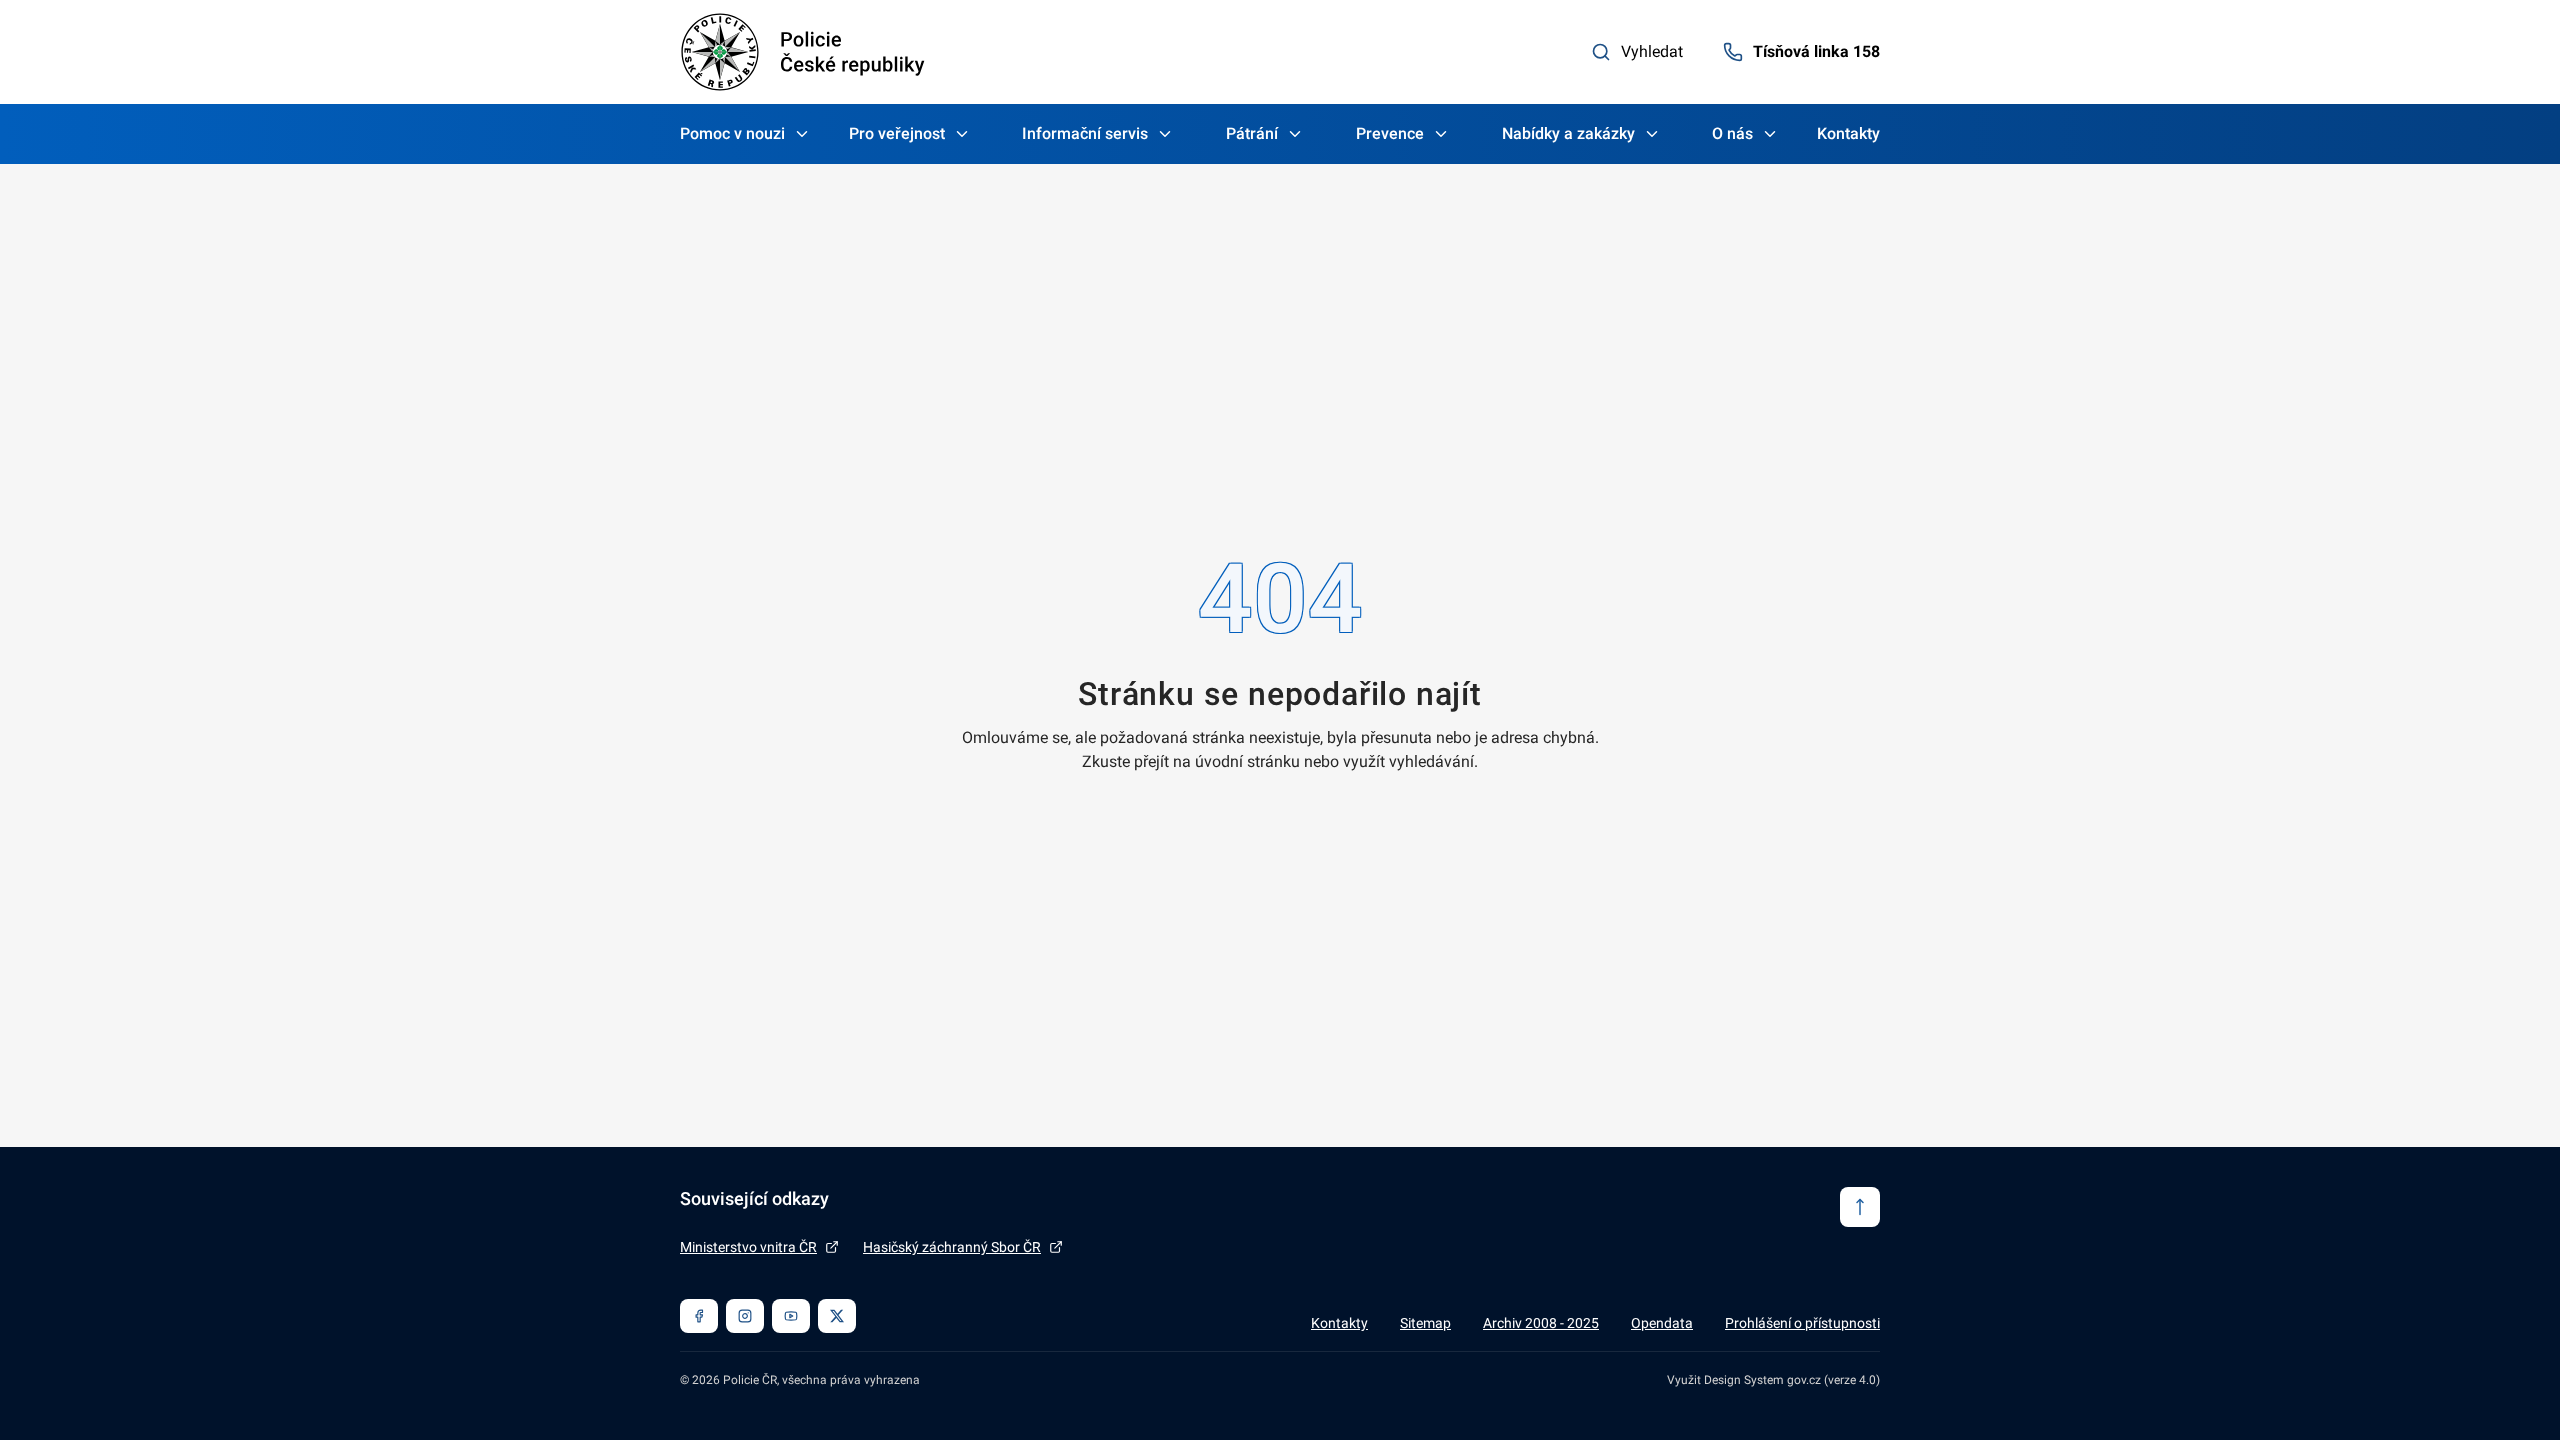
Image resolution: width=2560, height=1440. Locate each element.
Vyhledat (1652, 51)
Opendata (1662, 1323)
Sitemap (1425, 1323)
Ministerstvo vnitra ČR (748, 1247)
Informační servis (1085, 133)
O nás (1732, 133)
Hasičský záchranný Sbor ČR (952, 1247)
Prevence (1390, 133)
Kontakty (1848, 133)
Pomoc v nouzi (732, 133)
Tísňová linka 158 (1816, 51)
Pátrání (1252, 133)
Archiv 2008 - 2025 (1541, 1323)
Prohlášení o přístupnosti (1802, 1323)
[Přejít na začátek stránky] (1860, 1207)
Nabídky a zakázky (1568, 133)
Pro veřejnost (897, 133)
